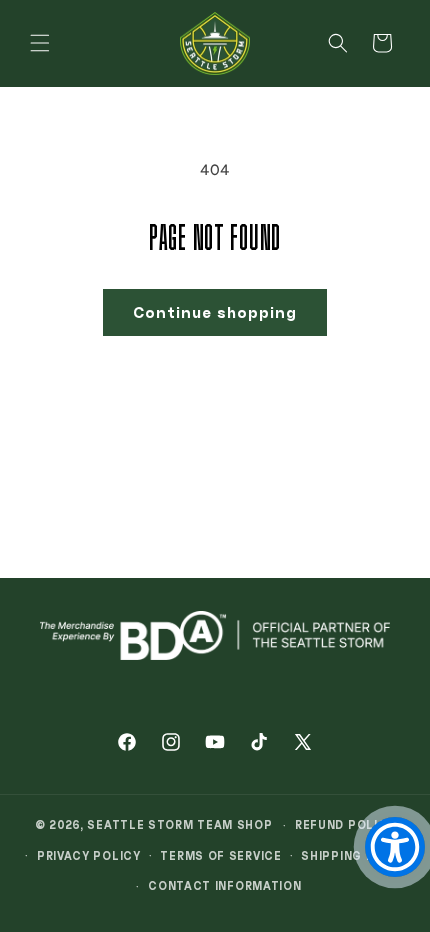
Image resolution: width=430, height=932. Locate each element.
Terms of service (220, 855)
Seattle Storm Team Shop (179, 824)
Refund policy (345, 824)
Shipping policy (357, 855)
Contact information (224, 885)
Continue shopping (215, 312)
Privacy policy (89, 855)
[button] (40, 43)
